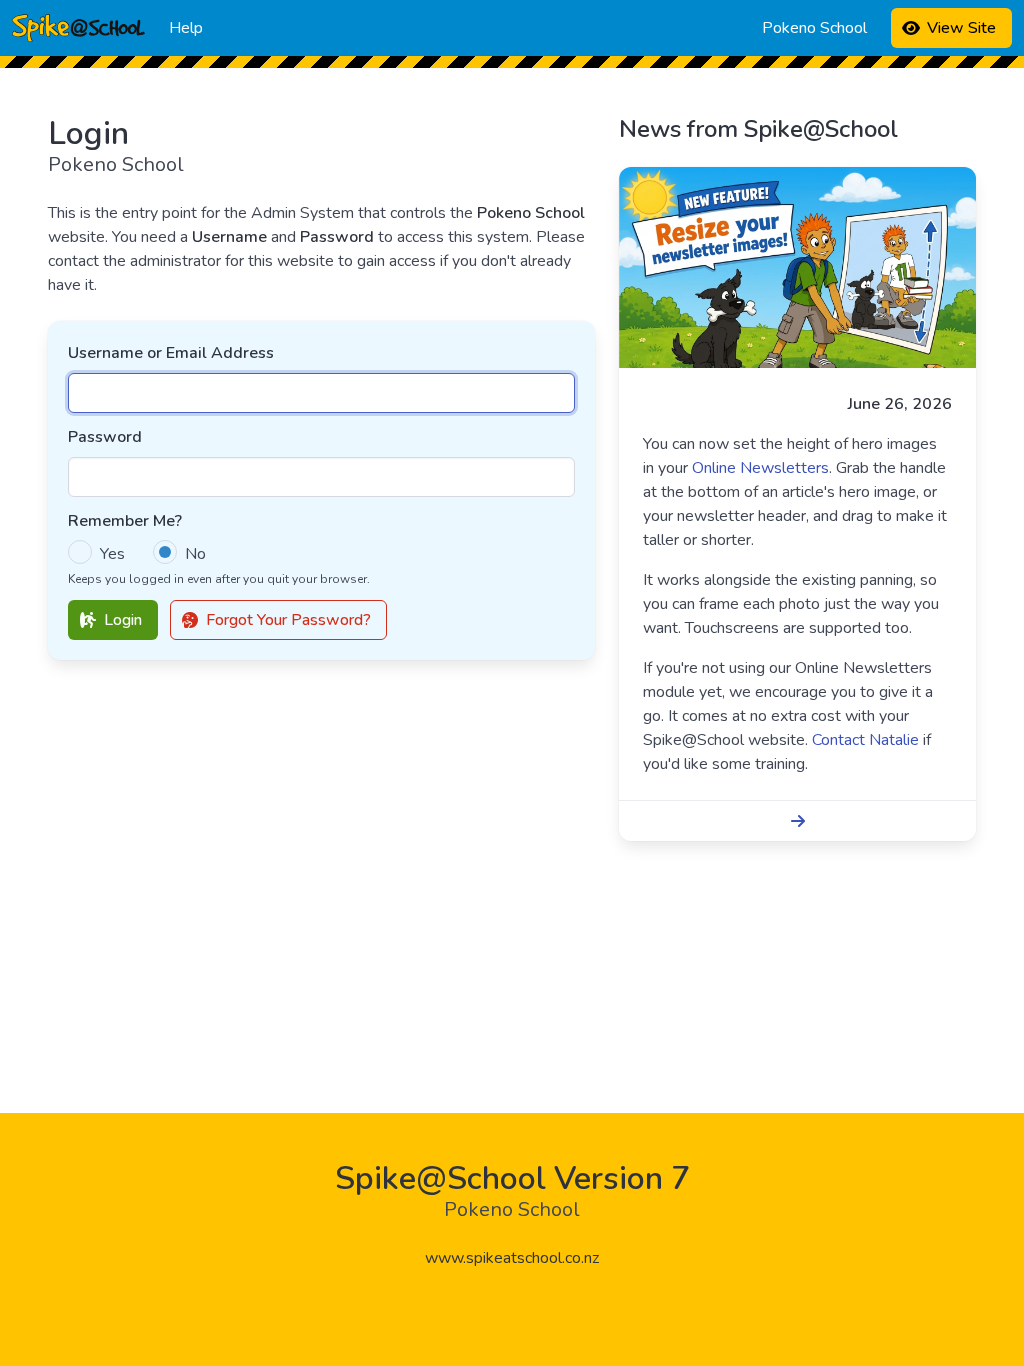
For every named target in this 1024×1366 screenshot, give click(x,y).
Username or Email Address (171, 353)
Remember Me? (125, 521)
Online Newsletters (760, 468)
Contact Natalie (865, 740)
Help (186, 28)
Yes (112, 554)
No (195, 554)
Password (105, 437)
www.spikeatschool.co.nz (512, 1258)
